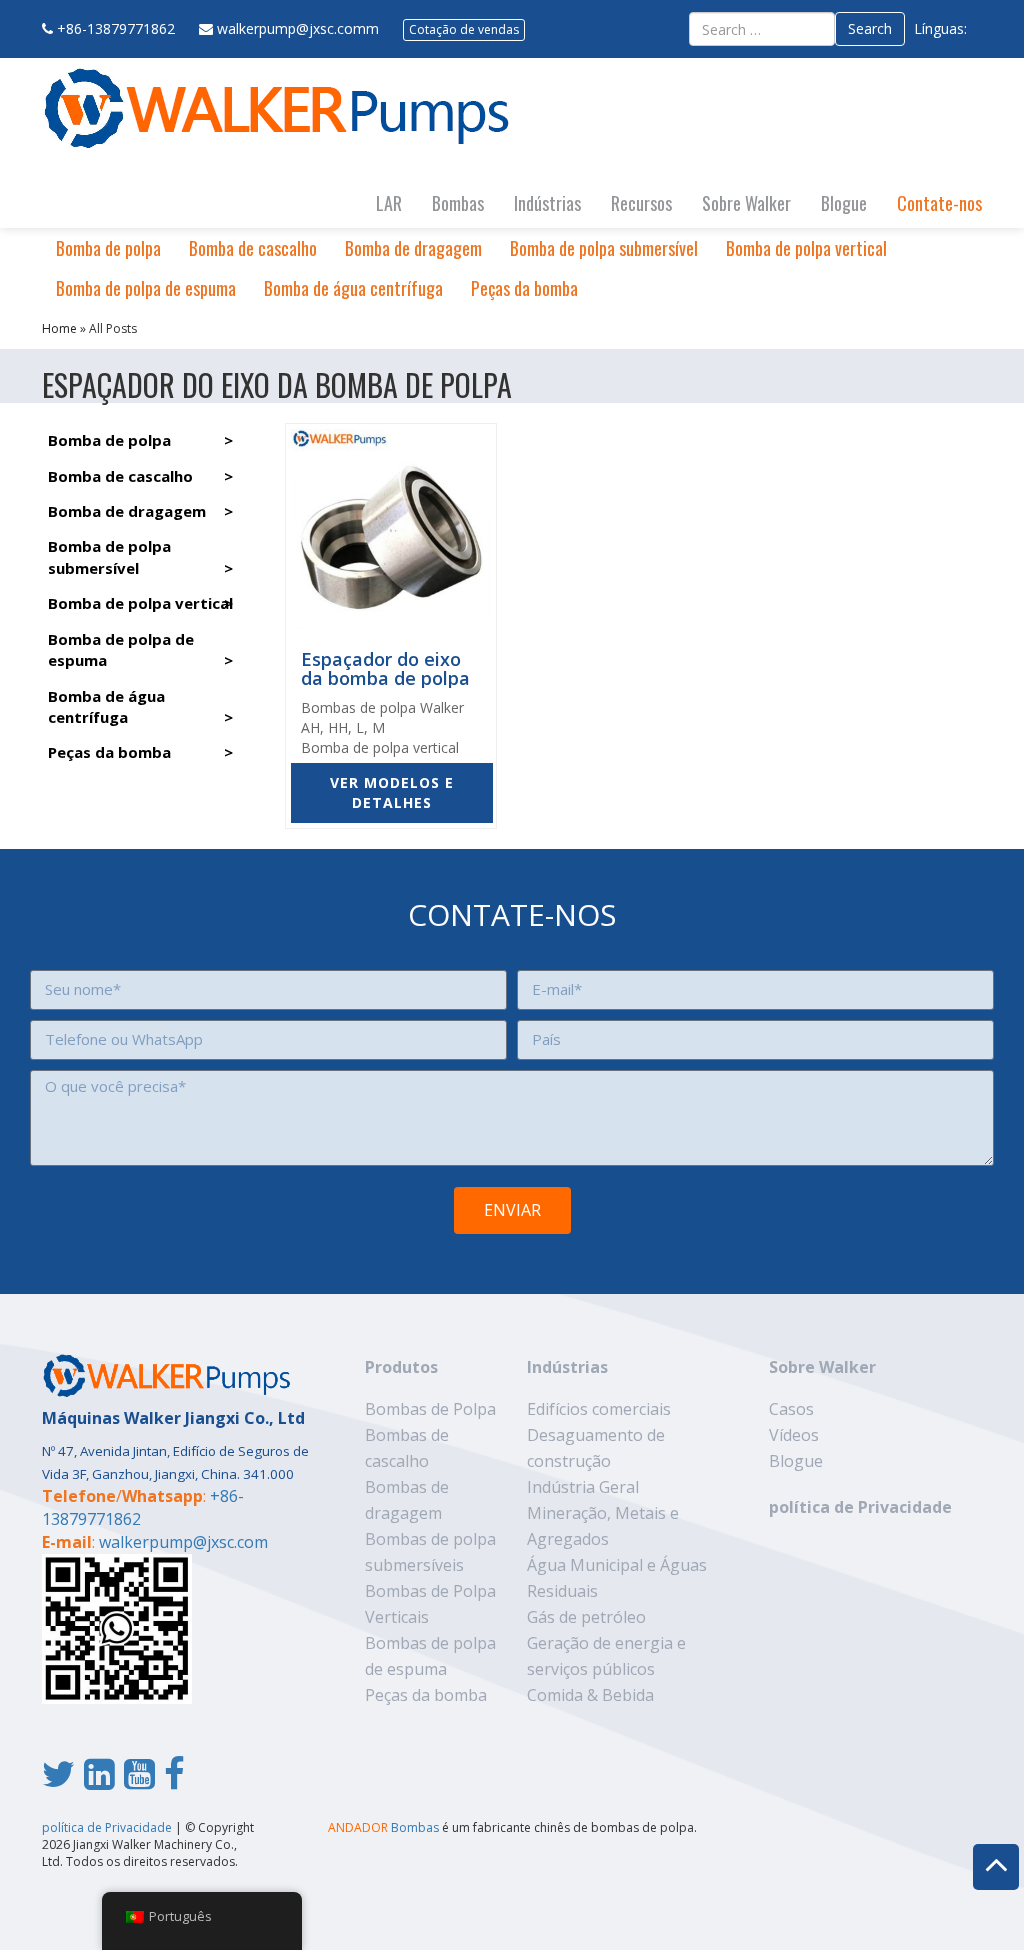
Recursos (641, 203)
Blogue (844, 203)
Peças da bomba (524, 288)
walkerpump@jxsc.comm (298, 28)
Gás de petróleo (586, 1617)
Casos (791, 1409)
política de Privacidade (860, 1507)
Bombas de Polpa (430, 1409)
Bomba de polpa (108, 248)
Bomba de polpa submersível (604, 248)
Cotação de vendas (464, 29)
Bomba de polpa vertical (806, 248)
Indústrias (547, 203)
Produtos (401, 1367)
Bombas (458, 203)
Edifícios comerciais (599, 1409)
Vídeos (794, 1435)
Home (59, 328)
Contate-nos (939, 203)
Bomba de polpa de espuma (146, 288)
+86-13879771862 (116, 28)
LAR (389, 203)
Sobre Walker (746, 203)
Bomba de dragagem (413, 248)
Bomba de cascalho (253, 248)
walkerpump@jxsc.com (183, 1542)
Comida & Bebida (590, 1695)
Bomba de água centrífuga (353, 288)
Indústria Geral (583, 1487)
